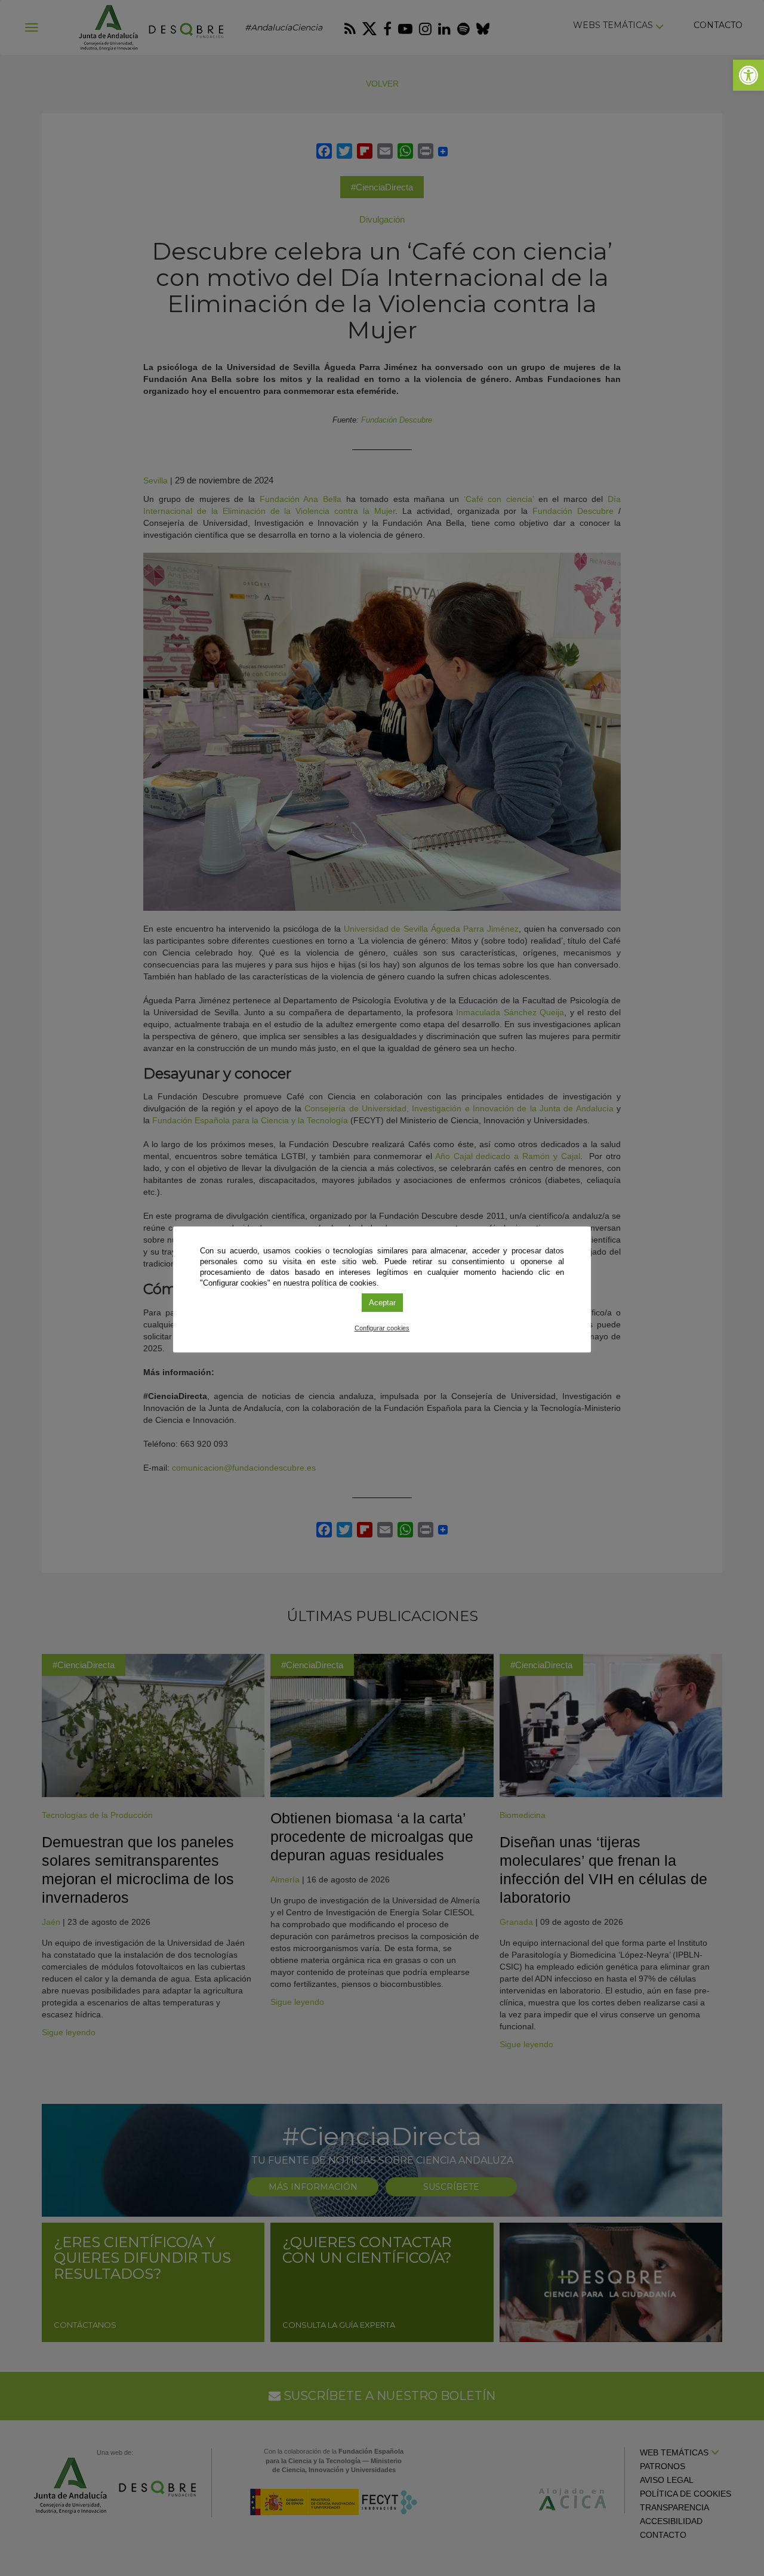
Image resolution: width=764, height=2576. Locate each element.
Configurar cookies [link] (382, 1328)
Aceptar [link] (382, 1303)
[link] (748, 75)
